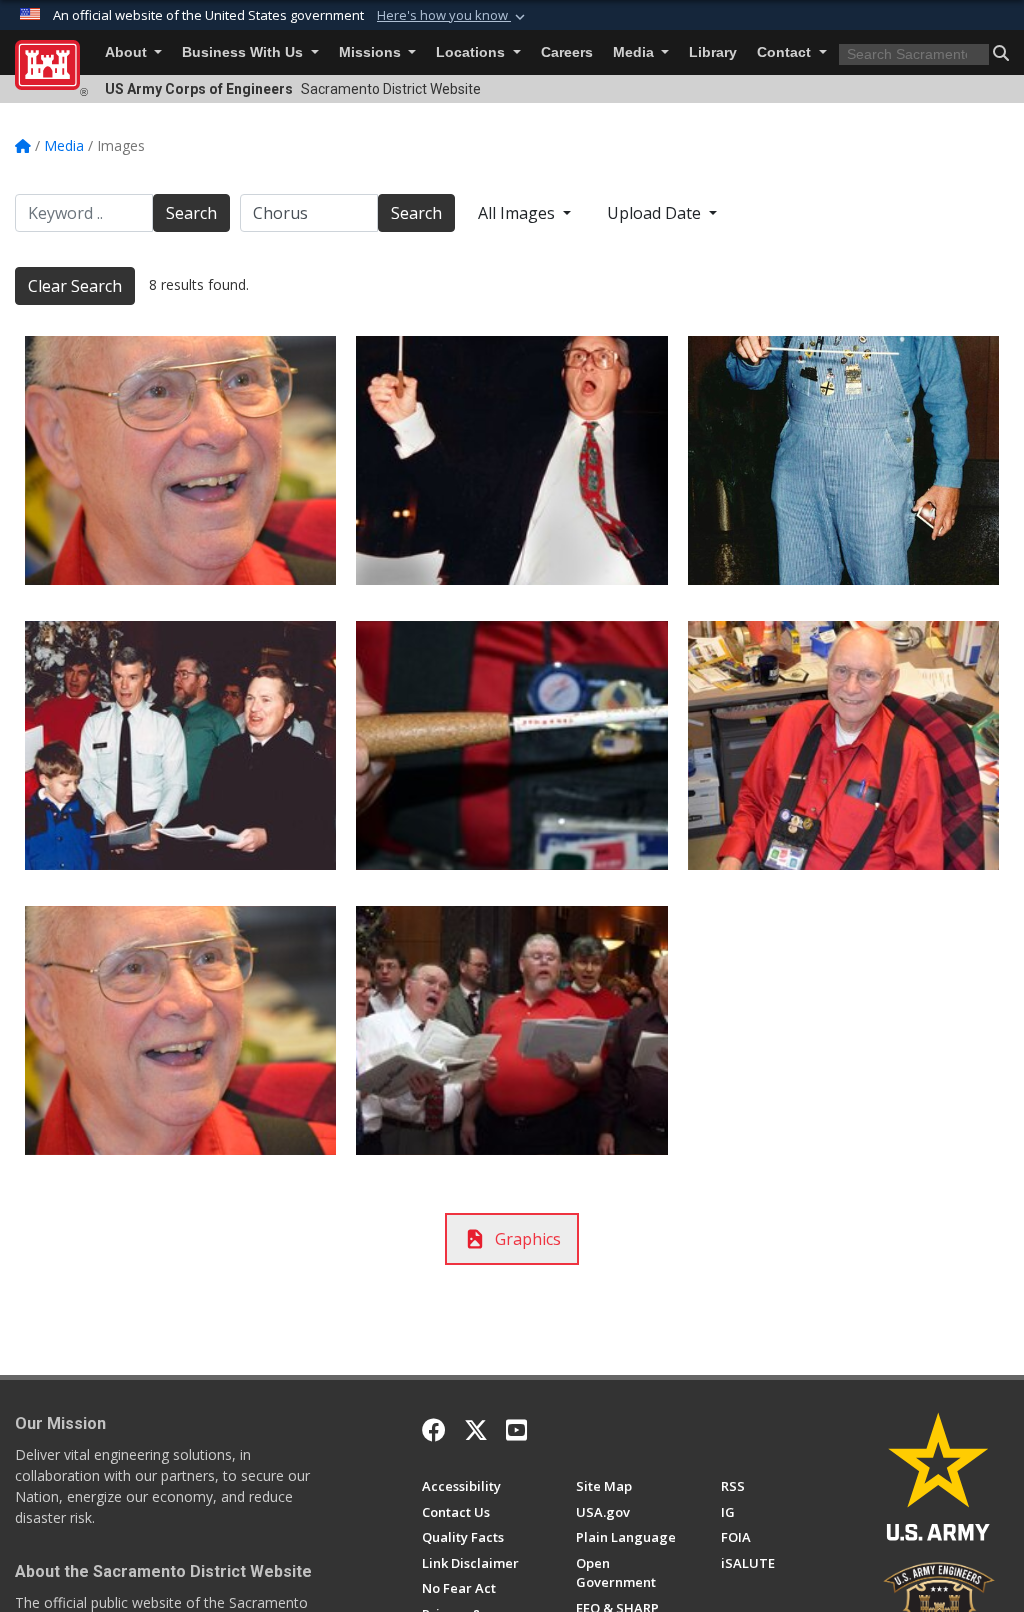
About (128, 52)
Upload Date (656, 213)
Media (635, 52)
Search (191, 213)
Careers (567, 52)
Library (713, 52)
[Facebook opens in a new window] (434, 1430)
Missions (372, 52)
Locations (472, 52)
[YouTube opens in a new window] (516, 1430)
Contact (786, 52)
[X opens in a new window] (476, 1430)
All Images (518, 213)
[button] (453, 16)
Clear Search (75, 286)
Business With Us (244, 52)
